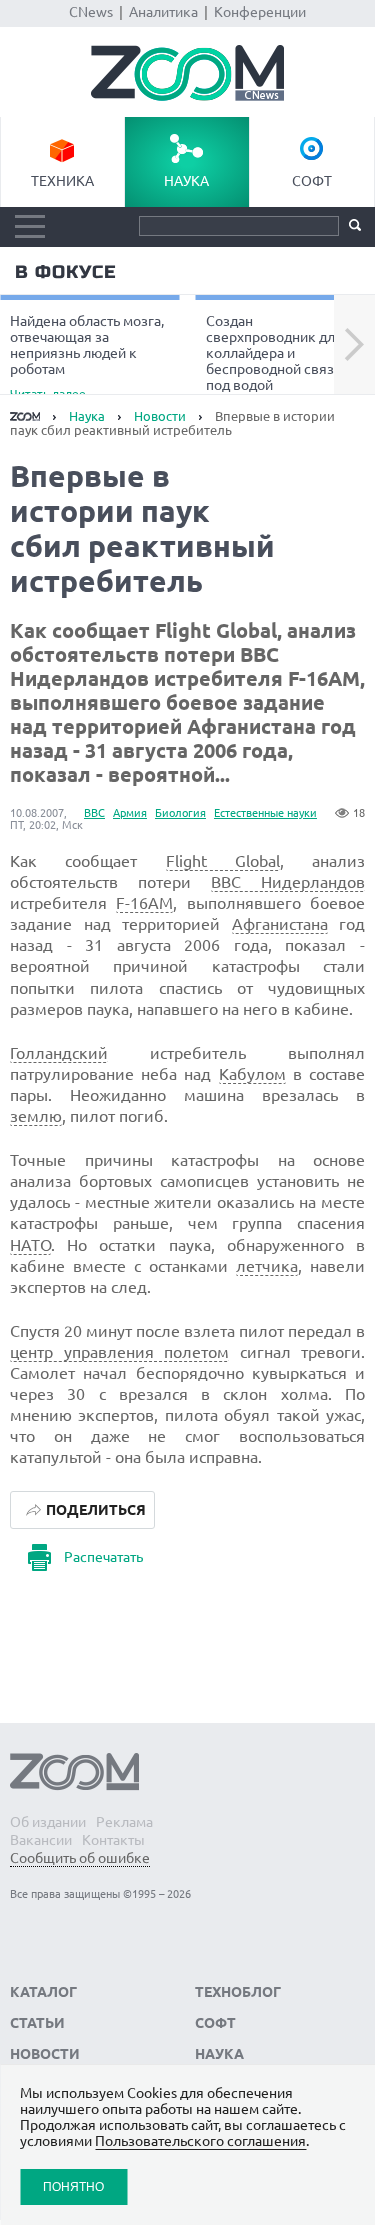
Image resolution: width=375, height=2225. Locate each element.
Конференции (260, 12)
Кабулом (252, 1074)
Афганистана (280, 924)
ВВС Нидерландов (288, 882)
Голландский (59, 1053)
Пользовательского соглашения (200, 2141)
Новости (160, 416)
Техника (62, 181)
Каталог (43, 1992)
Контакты (113, 1840)
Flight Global (223, 861)
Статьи (37, 2023)
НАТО (30, 1245)
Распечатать (103, 1557)
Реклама (124, 1822)
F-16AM (144, 903)
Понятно (73, 2186)
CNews (91, 12)
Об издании (48, 1822)
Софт (312, 181)
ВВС (94, 813)
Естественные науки (265, 813)
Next (354, 345)
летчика (267, 1266)
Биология (180, 813)
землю (36, 1116)
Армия (130, 813)
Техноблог (238, 1992)
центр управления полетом (119, 1352)
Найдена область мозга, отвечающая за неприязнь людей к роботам (87, 356)
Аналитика (163, 12)
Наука (186, 181)
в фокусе (65, 272)
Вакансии (41, 1840)
